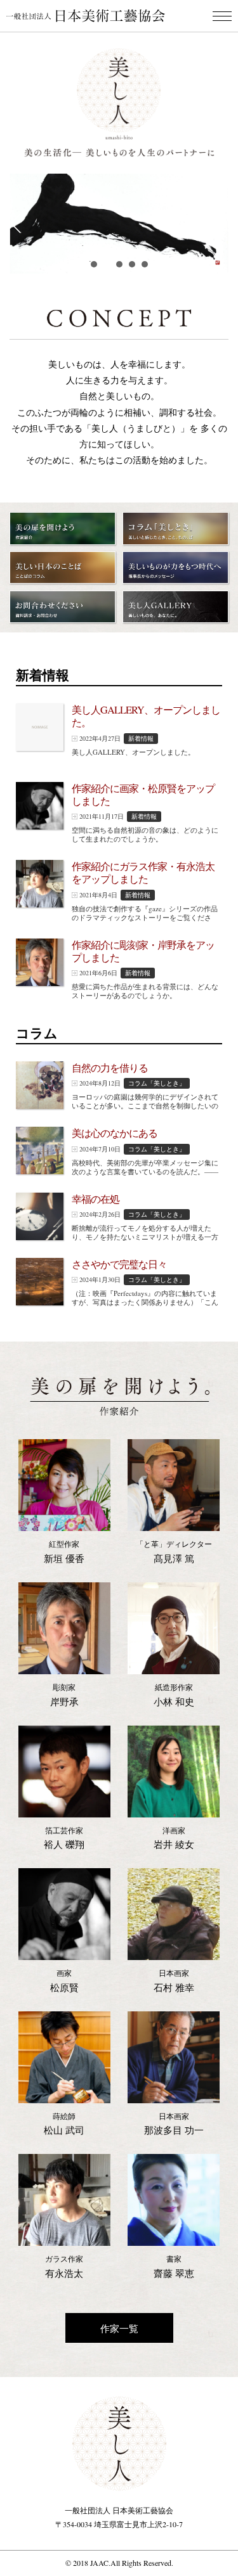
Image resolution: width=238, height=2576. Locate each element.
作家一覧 (119, 2328)
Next (221, 224)
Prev (17, 224)
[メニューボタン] (222, 16)
